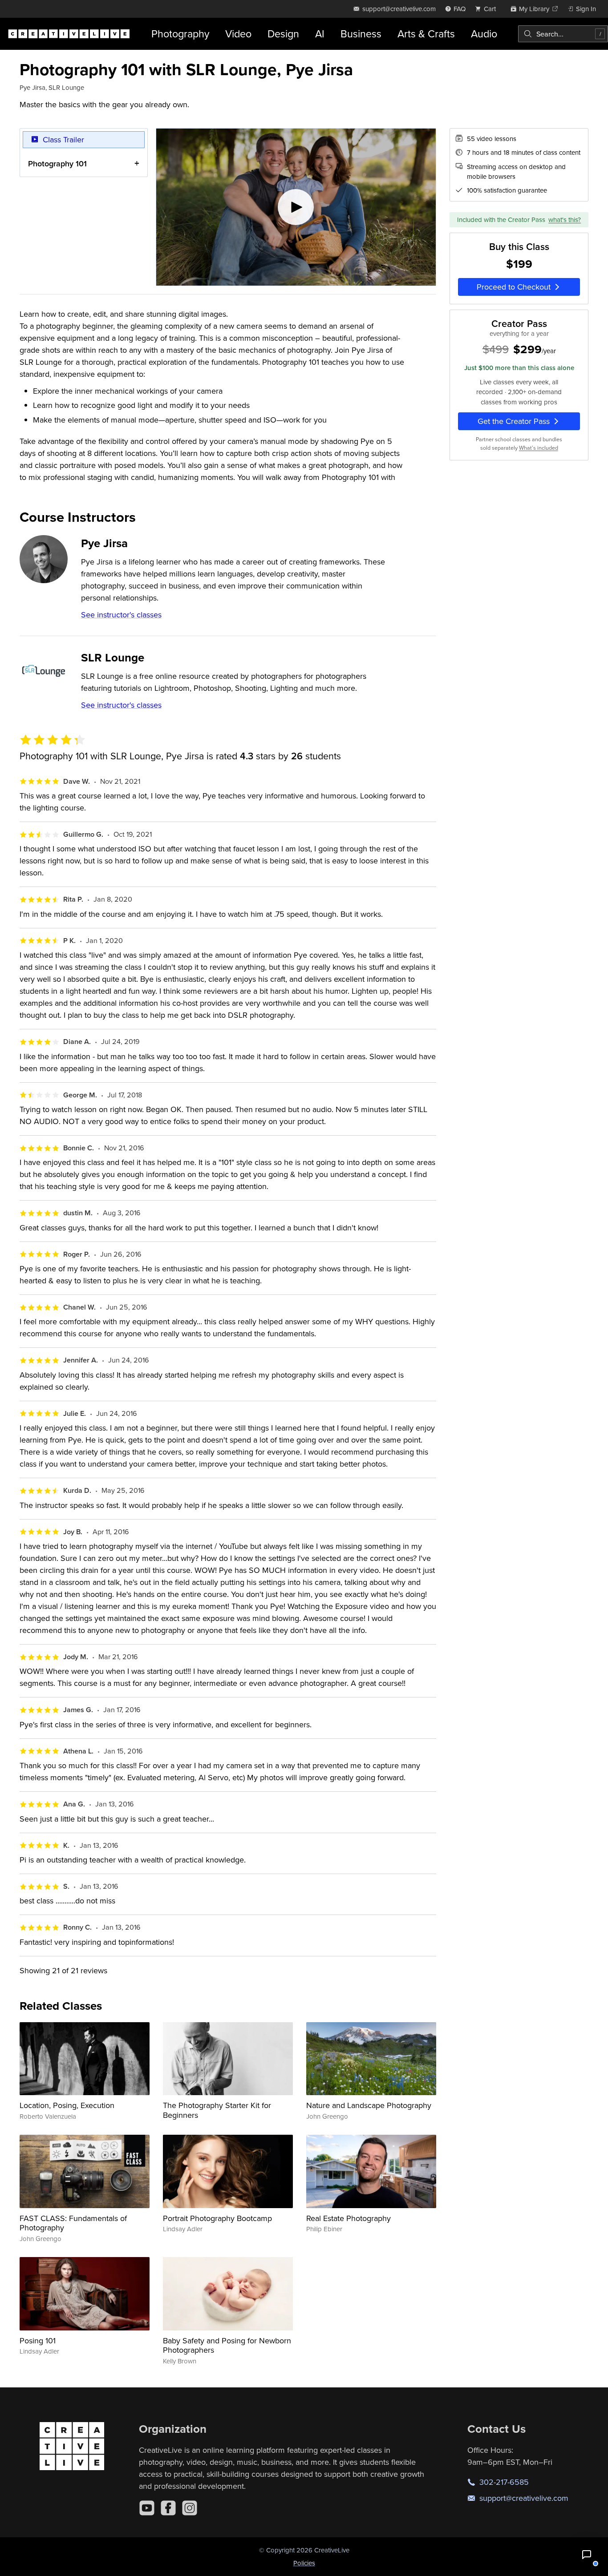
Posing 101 (38, 2340)
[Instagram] (190, 2508)
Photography (180, 34)
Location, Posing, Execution (67, 2105)
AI (320, 34)
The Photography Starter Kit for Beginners (217, 2110)
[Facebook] (168, 2508)
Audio (484, 34)
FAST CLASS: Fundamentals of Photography (73, 2223)
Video (238, 34)
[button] (587, 2555)
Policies (304, 2563)
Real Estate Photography (349, 2218)
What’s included (539, 448)
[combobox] (563, 34)
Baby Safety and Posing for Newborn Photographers (227, 2345)
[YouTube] (147, 2508)
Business (361, 34)
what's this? (565, 220)
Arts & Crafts (426, 34)
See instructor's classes (121, 615)
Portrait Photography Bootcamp (217, 2218)
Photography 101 (57, 163)
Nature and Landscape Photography (369, 2105)
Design (283, 34)
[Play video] (296, 207)
